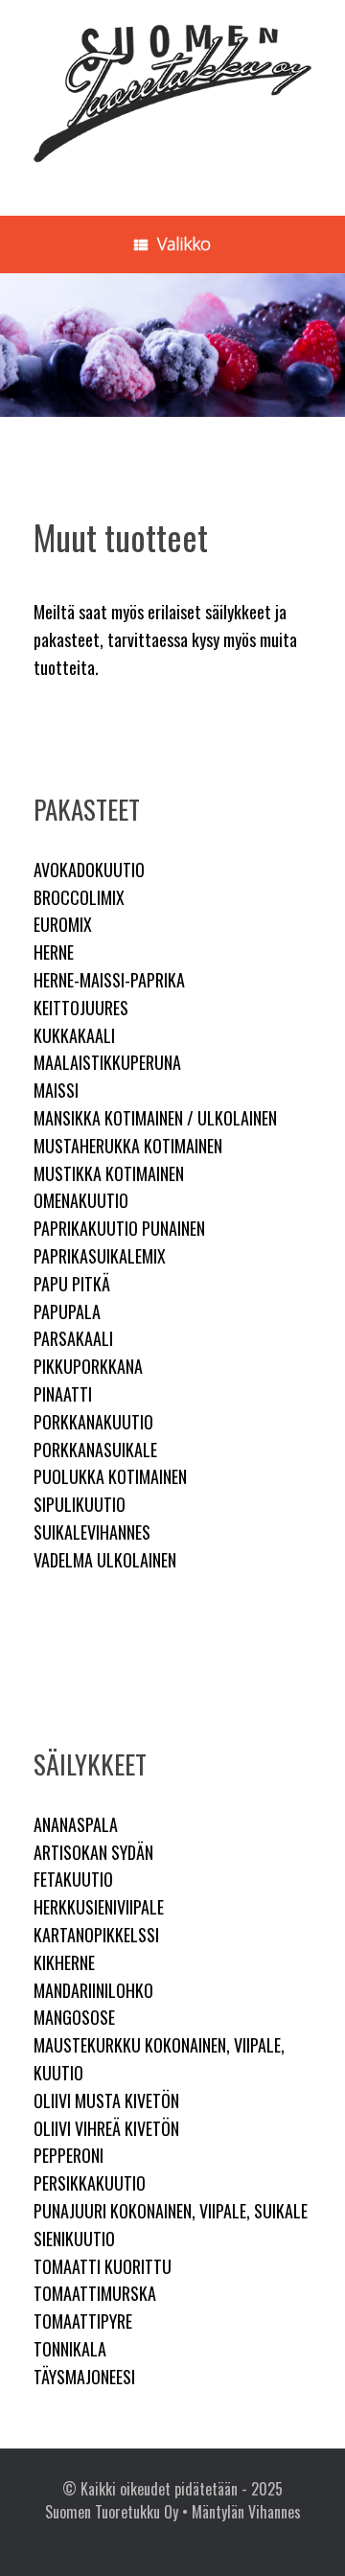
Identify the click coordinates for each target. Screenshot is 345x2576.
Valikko (184, 244)
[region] (172, 345)
